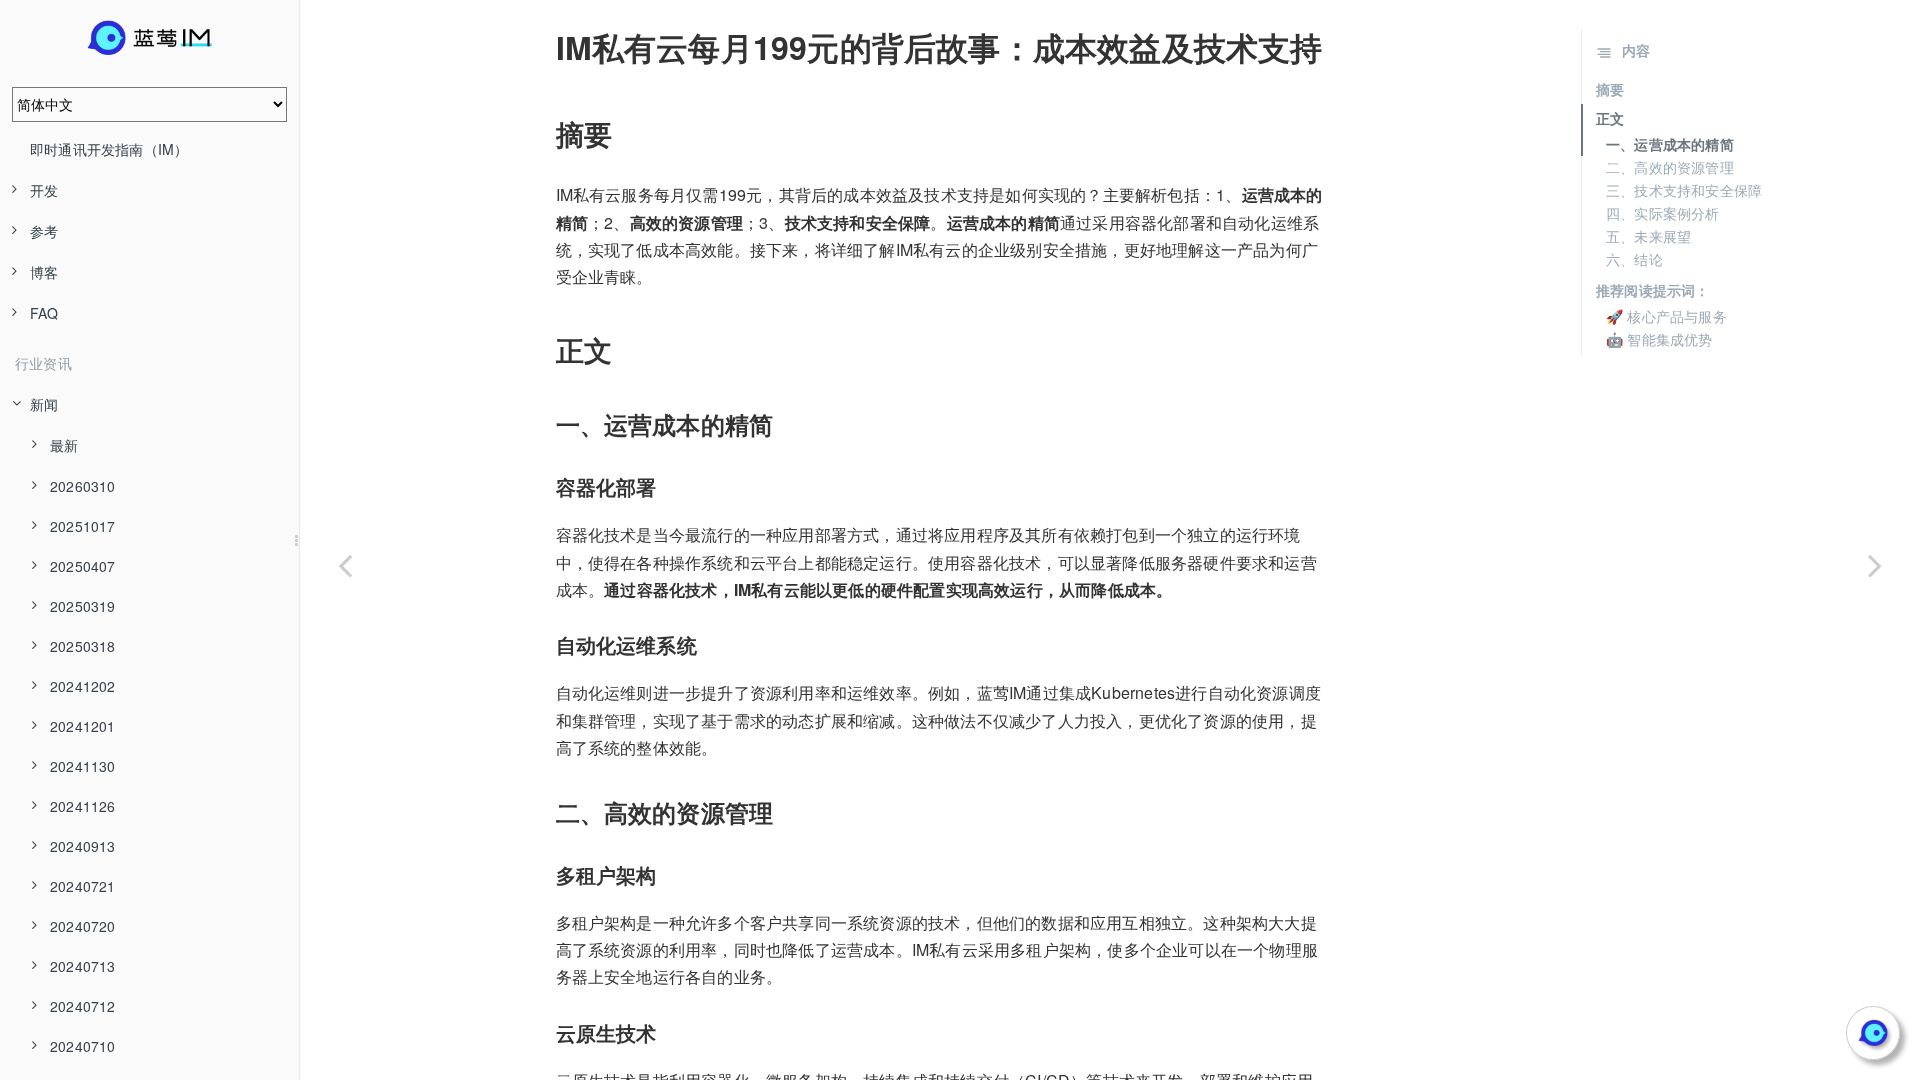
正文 (1610, 118)
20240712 (83, 1006)
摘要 (1610, 89)
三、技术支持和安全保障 (1684, 190)
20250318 (83, 646)
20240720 (83, 926)
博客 (44, 272)
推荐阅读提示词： (1653, 290)
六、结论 (1634, 259)
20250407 (83, 566)
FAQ (44, 313)
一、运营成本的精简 (1670, 144)
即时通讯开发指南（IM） (109, 149)
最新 (64, 445)
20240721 (83, 886)
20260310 (83, 486)
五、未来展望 (1648, 236)
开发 (44, 190)
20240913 (83, 846)
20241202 (83, 686)
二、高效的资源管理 (1670, 167)
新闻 (44, 404)
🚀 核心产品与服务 (1666, 316)
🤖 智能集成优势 (1659, 339)
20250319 (83, 606)
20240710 (83, 1046)
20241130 (83, 766)
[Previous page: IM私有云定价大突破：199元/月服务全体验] (345, 565)
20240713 (83, 966)
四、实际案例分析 (1663, 213)
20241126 (83, 806)
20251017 (83, 526)
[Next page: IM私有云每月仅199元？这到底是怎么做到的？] (1875, 565)
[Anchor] (542, 47)
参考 (44, 231)
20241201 (83, 726)
